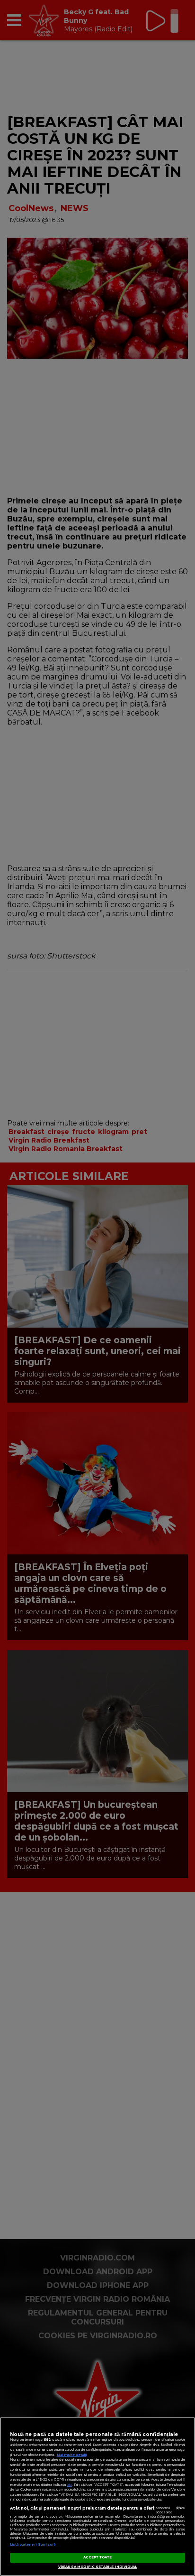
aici (70, 2485)
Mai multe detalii (72, 2455)
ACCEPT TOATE (98, 2557)
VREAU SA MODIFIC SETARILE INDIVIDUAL (98, 2567)
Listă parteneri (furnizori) (33, 2544)
